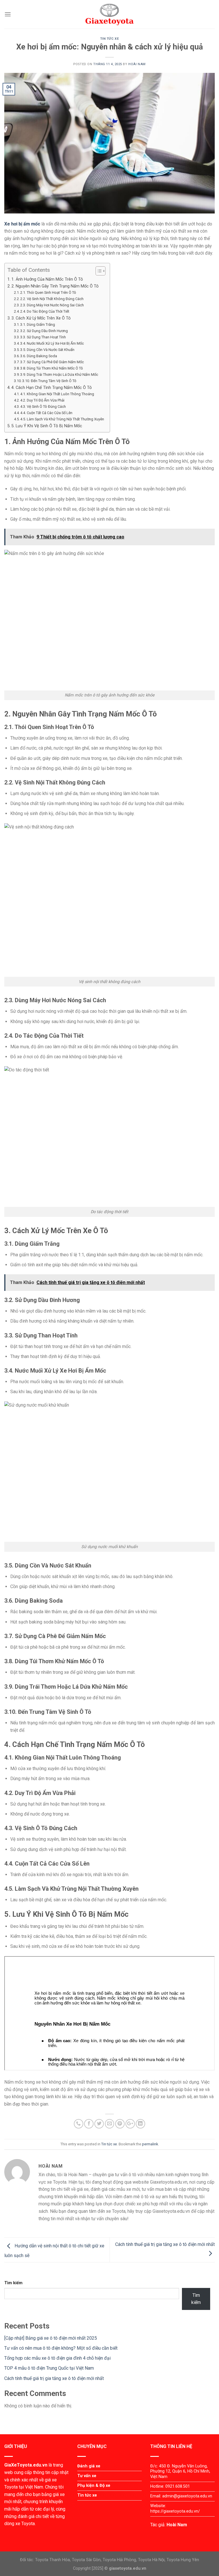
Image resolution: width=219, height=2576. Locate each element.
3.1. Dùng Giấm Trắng (38, 325)
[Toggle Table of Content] (98, 271)
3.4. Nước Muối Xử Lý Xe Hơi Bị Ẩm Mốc (52, 343)
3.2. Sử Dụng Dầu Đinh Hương (44, 331)
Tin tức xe (110, 39)
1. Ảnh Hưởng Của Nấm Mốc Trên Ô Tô (47, 279)
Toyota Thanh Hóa (52, 2560)
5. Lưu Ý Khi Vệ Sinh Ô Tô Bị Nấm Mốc (47, 426)
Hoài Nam (137, 64)
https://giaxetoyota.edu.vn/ (175, 2511)
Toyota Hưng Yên (183, 2560)
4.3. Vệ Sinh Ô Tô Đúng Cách (43, 407)
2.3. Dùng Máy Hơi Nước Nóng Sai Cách (52, 305)
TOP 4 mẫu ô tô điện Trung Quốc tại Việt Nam (49, 2368)
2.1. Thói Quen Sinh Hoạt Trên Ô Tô (48, 292)
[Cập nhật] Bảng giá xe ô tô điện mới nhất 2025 (51, 2338)
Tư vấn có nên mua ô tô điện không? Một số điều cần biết (61, 2348)
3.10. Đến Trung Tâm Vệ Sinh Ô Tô (49, 381)
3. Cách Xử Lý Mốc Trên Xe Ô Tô (41, 318)
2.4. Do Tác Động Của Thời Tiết (45, 311)
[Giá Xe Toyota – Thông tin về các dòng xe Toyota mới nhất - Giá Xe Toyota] (109, 14)
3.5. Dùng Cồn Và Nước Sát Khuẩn (47, 350)
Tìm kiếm (13, 2283)
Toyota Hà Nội (151, 2560)
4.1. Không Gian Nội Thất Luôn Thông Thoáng (57, 394)
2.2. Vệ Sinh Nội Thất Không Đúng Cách (52, 299)
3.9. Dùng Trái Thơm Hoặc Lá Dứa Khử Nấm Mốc (59, 375)
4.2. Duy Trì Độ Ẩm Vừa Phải (42, 400)
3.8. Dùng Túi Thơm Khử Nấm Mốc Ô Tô (52, 368)
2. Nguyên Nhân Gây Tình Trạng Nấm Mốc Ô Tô (55, 286)
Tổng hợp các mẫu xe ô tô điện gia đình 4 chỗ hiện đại (57, 2358)
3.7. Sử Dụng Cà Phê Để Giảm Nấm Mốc (52, 362)
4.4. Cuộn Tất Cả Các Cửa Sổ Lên (46, 413)
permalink (150, 2144)
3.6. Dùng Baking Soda (39, 356)
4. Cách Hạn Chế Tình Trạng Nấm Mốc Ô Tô (52, 388)
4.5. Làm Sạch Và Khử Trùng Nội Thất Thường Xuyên (62, 419)
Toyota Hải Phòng (119, 2560)
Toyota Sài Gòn (86, 2560)
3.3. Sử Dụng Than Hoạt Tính (43, 337)
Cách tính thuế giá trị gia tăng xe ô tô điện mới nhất (54, 2378)
